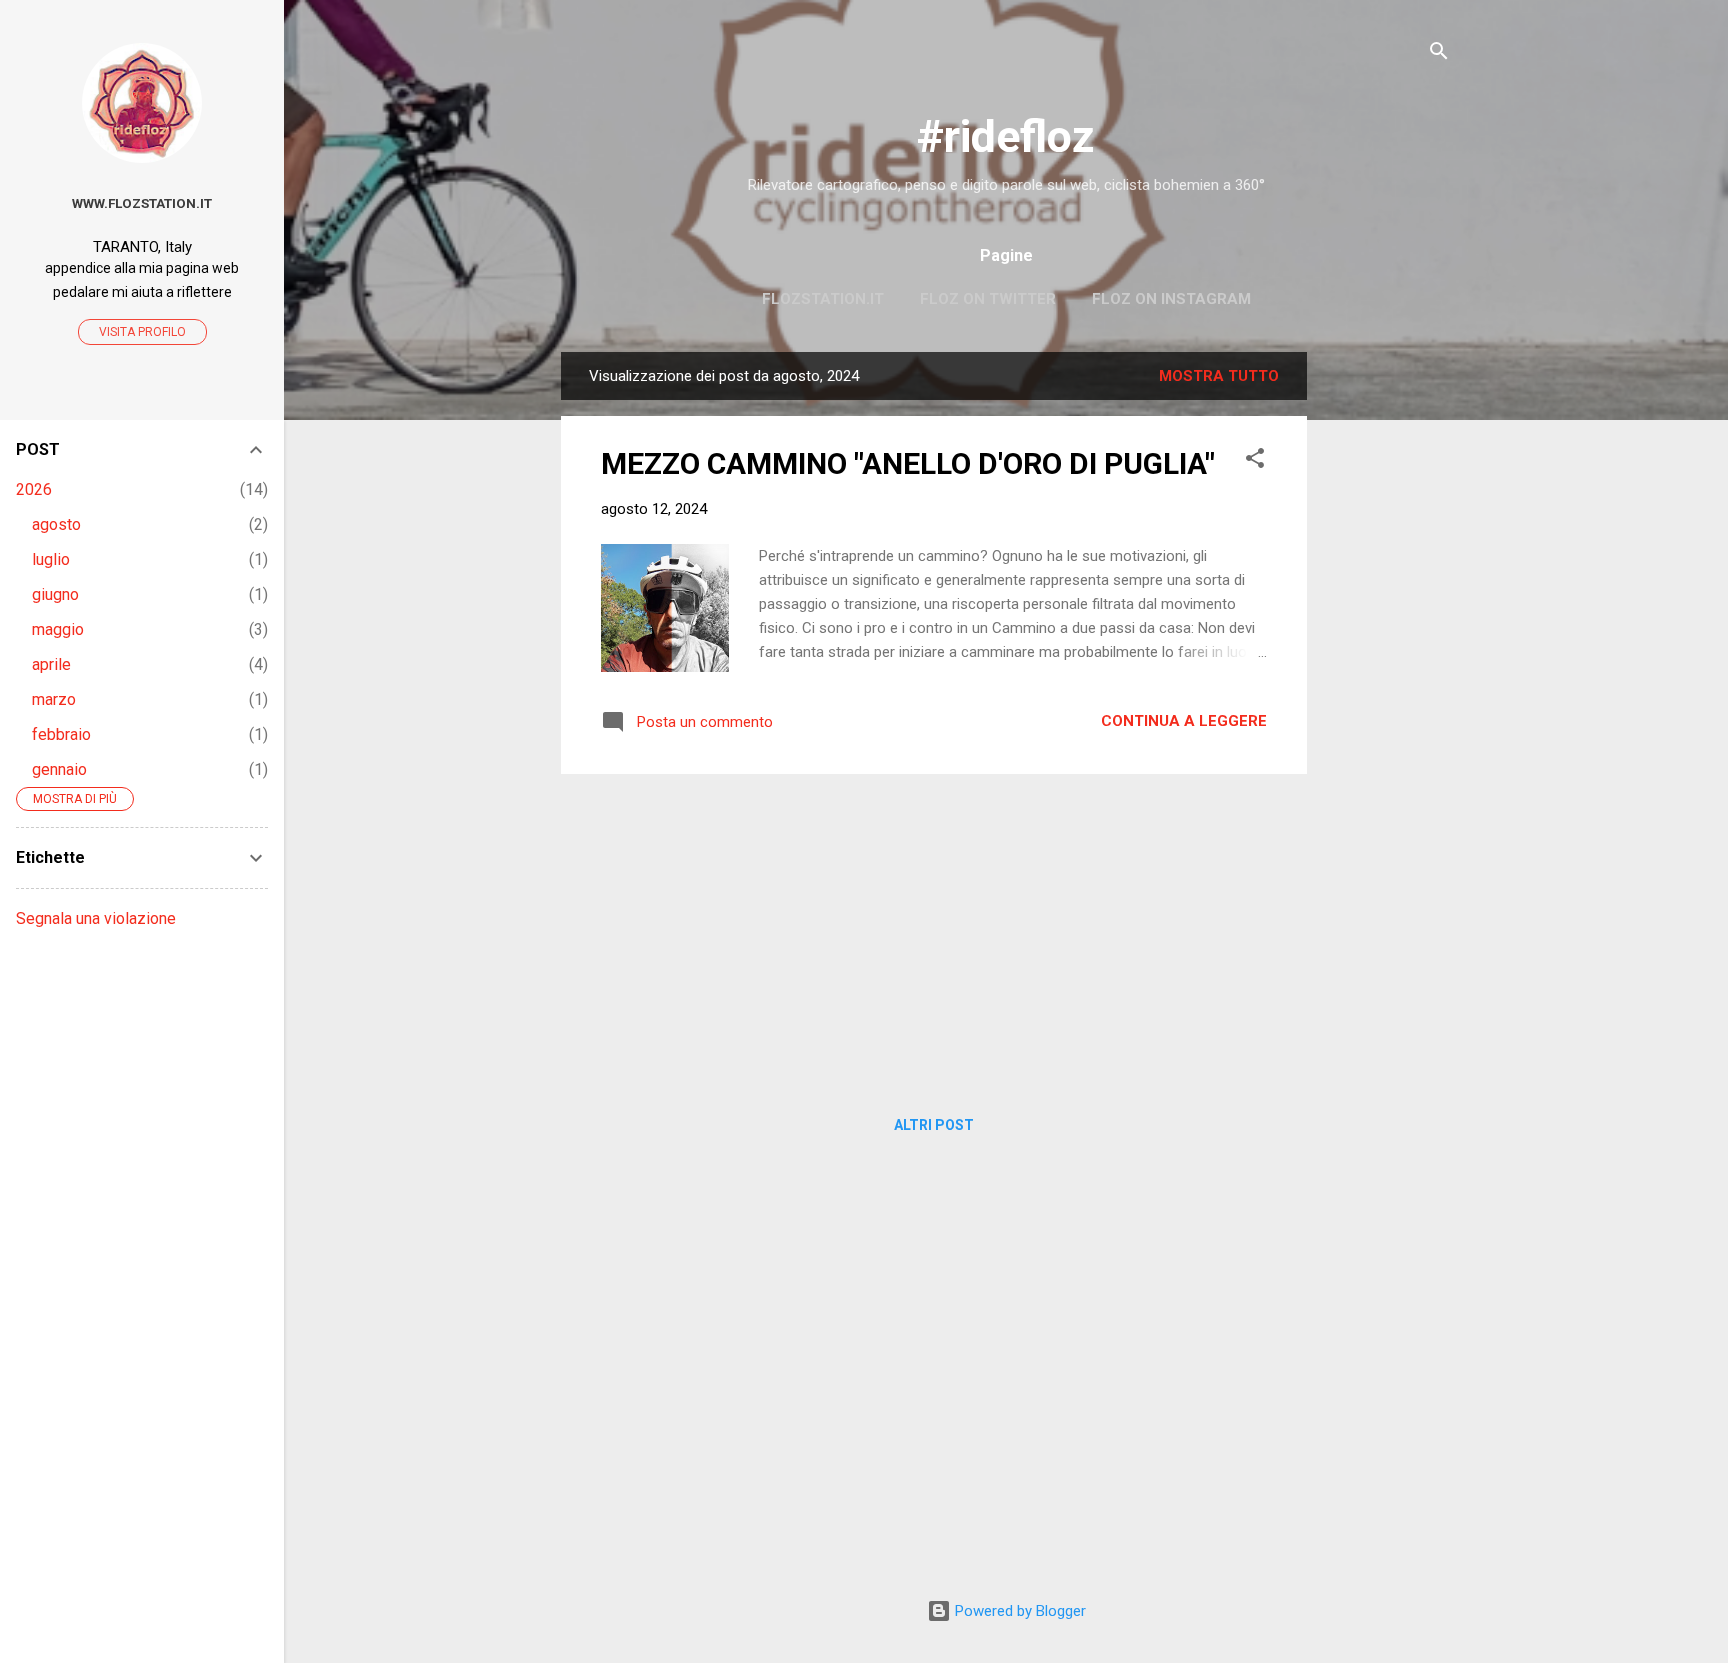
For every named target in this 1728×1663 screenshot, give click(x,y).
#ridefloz (1006, 136)
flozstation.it (823, 299)
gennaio (59, 769)
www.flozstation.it (142, 203)
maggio (58, 629)
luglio (51, 559)
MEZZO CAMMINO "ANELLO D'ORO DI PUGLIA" (908, 463)
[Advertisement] (1387, 652)
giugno (55, 594)
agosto (56, 524)
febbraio (61, 734)
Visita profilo (142, 332)
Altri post (934, 1125)
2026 (34, 489)
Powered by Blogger (1018, 1611)
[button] (1255, 461)
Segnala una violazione (96, 918)
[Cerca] (1439, 54)
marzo (54, 699)
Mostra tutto (1219, 376)
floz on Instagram (1171, 299)
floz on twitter (988, 299)
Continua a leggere (1184, 721)
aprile (51, 664)
